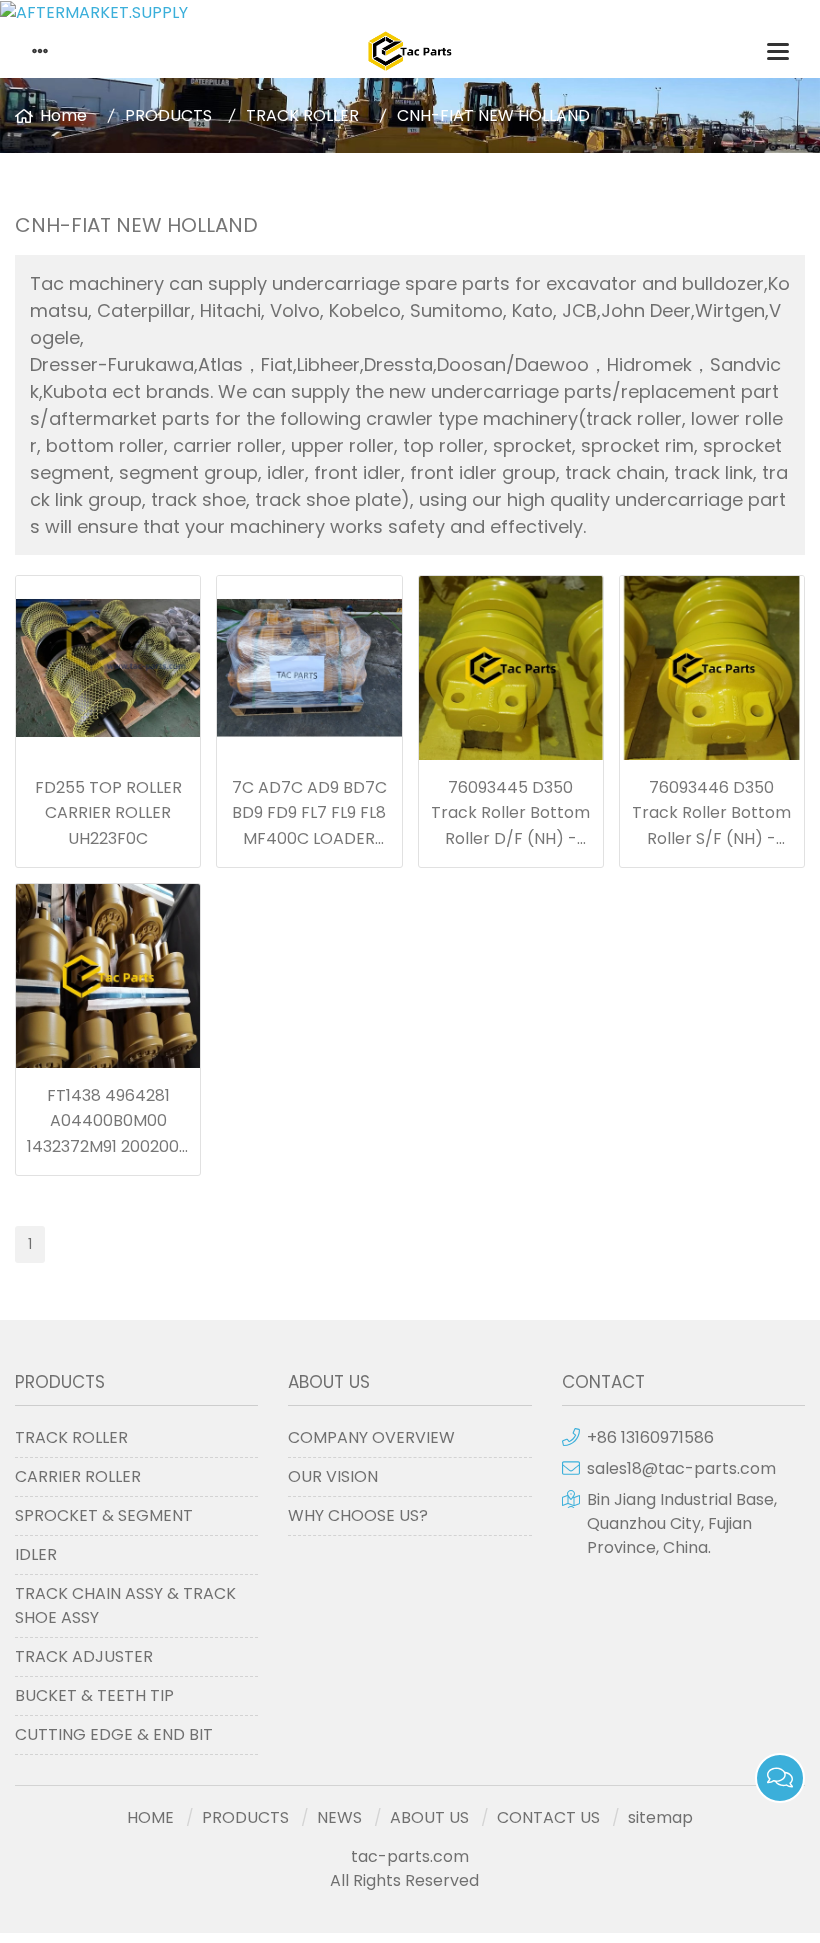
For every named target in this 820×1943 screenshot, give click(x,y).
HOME (150, 1817)
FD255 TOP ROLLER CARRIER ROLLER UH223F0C (108, 813)
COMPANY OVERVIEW (371, 1437)
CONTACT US (548, 1817)
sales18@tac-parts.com (681, 1468)
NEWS (339, 1817)
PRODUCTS (168, 115)
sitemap (660, 1817)
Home (63, 115)
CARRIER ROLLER (78, 1476)
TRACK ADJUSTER (84, 1656)
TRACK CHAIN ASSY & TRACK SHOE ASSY (125, 1605)
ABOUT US (429, 1817)
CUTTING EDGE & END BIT (114, 1734)
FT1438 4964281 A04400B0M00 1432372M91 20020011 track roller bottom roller (108, 1146)
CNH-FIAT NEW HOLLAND (493, 115)
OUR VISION (333, 1476)
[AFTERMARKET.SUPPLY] (410, 12)
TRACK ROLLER (302, 115)
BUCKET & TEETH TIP (94, 1695)
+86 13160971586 (650, 1437)
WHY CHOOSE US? (358, 1515)
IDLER (36, 1554)
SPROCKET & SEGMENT (104, 1515)
